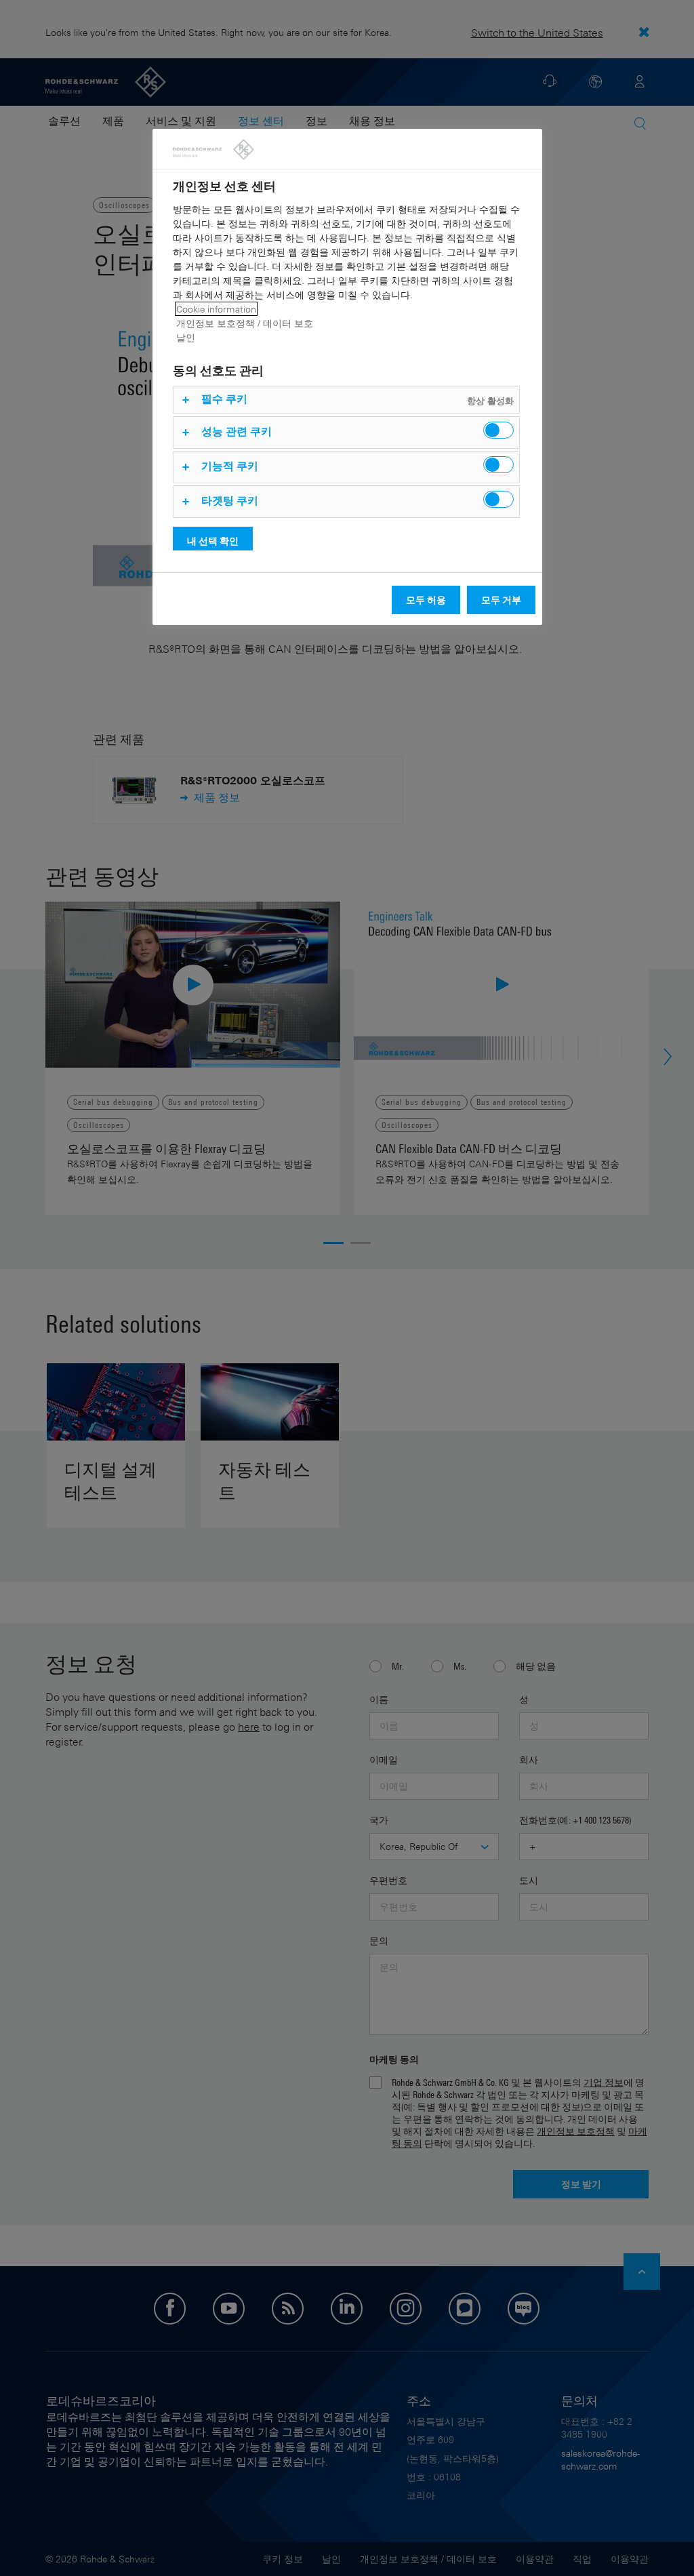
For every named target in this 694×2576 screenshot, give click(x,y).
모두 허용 (426, 600)
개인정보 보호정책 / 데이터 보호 (245, 323)
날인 (186, 337)
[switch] (498, 430)
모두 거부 (501, 600)
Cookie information (216, 309)
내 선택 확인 (213, 541)
